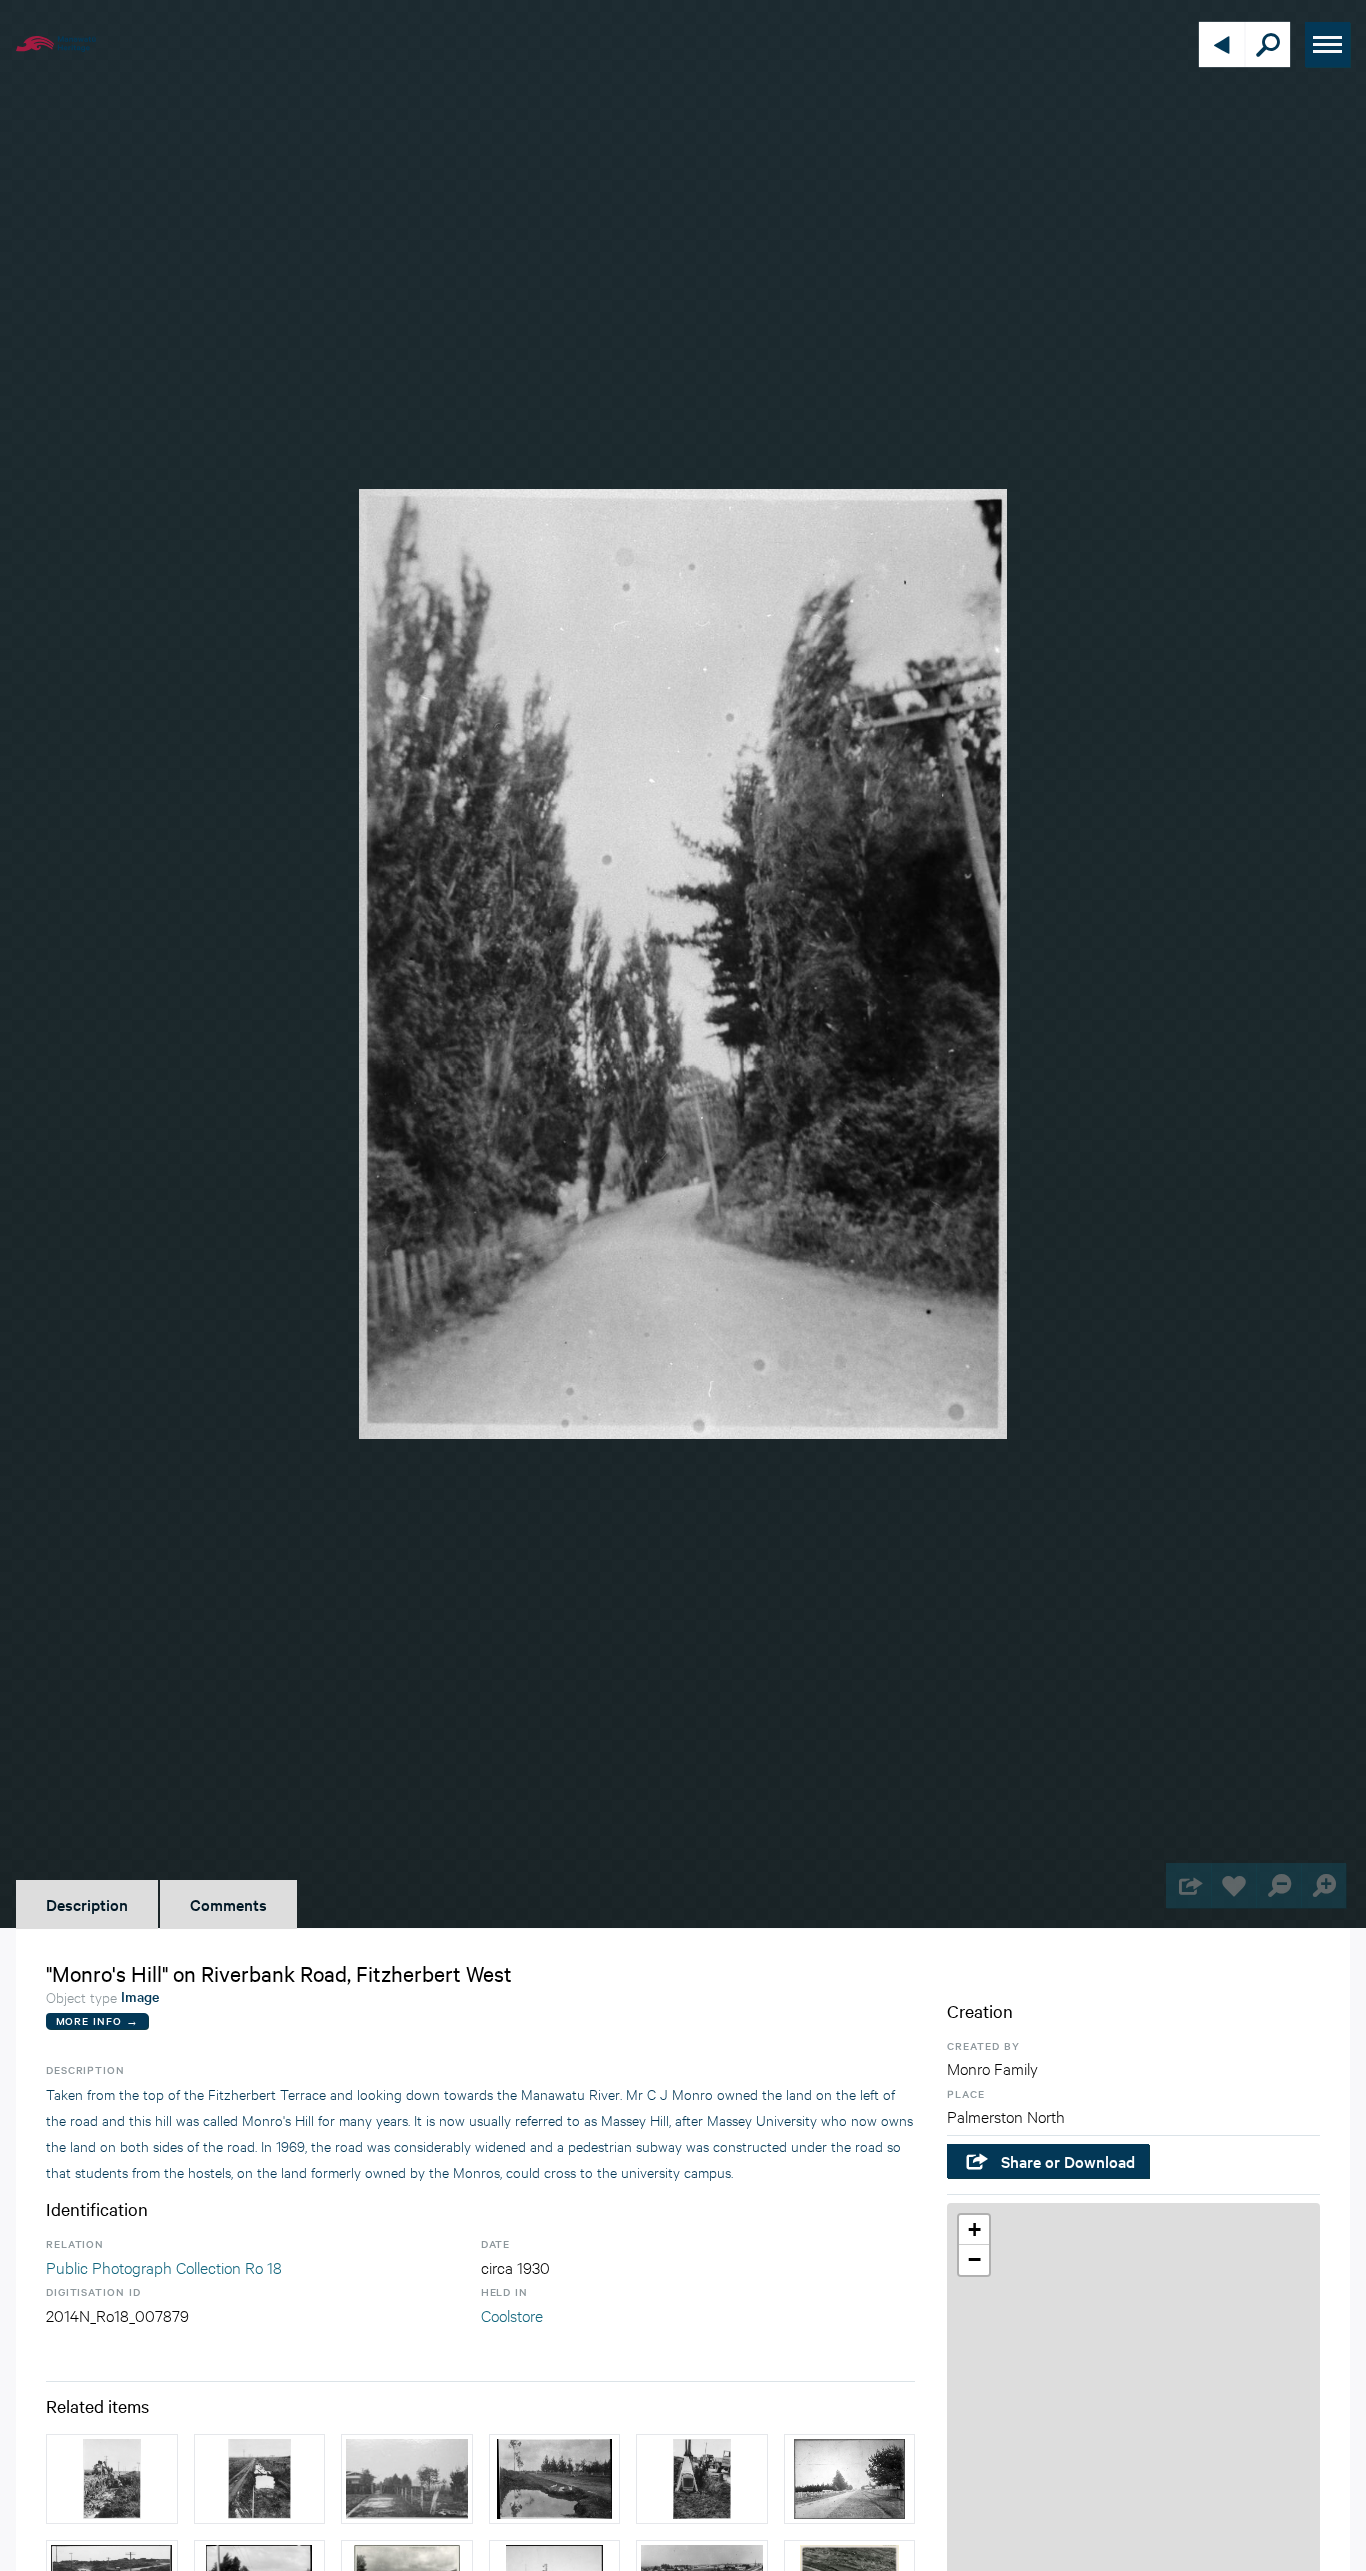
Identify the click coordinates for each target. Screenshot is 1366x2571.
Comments (228, 1904)
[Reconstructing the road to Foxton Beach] (260, 2479)
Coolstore (512, 2314)
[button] (974, 2230)
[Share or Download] (1188, 1885)
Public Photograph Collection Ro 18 (164, 2266)
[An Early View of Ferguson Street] (850, 2479)
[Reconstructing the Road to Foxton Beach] (112, 2479)
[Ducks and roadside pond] (555, 2479)
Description (87, 1904)
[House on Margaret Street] (407, 2479)
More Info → (97, 2020)
